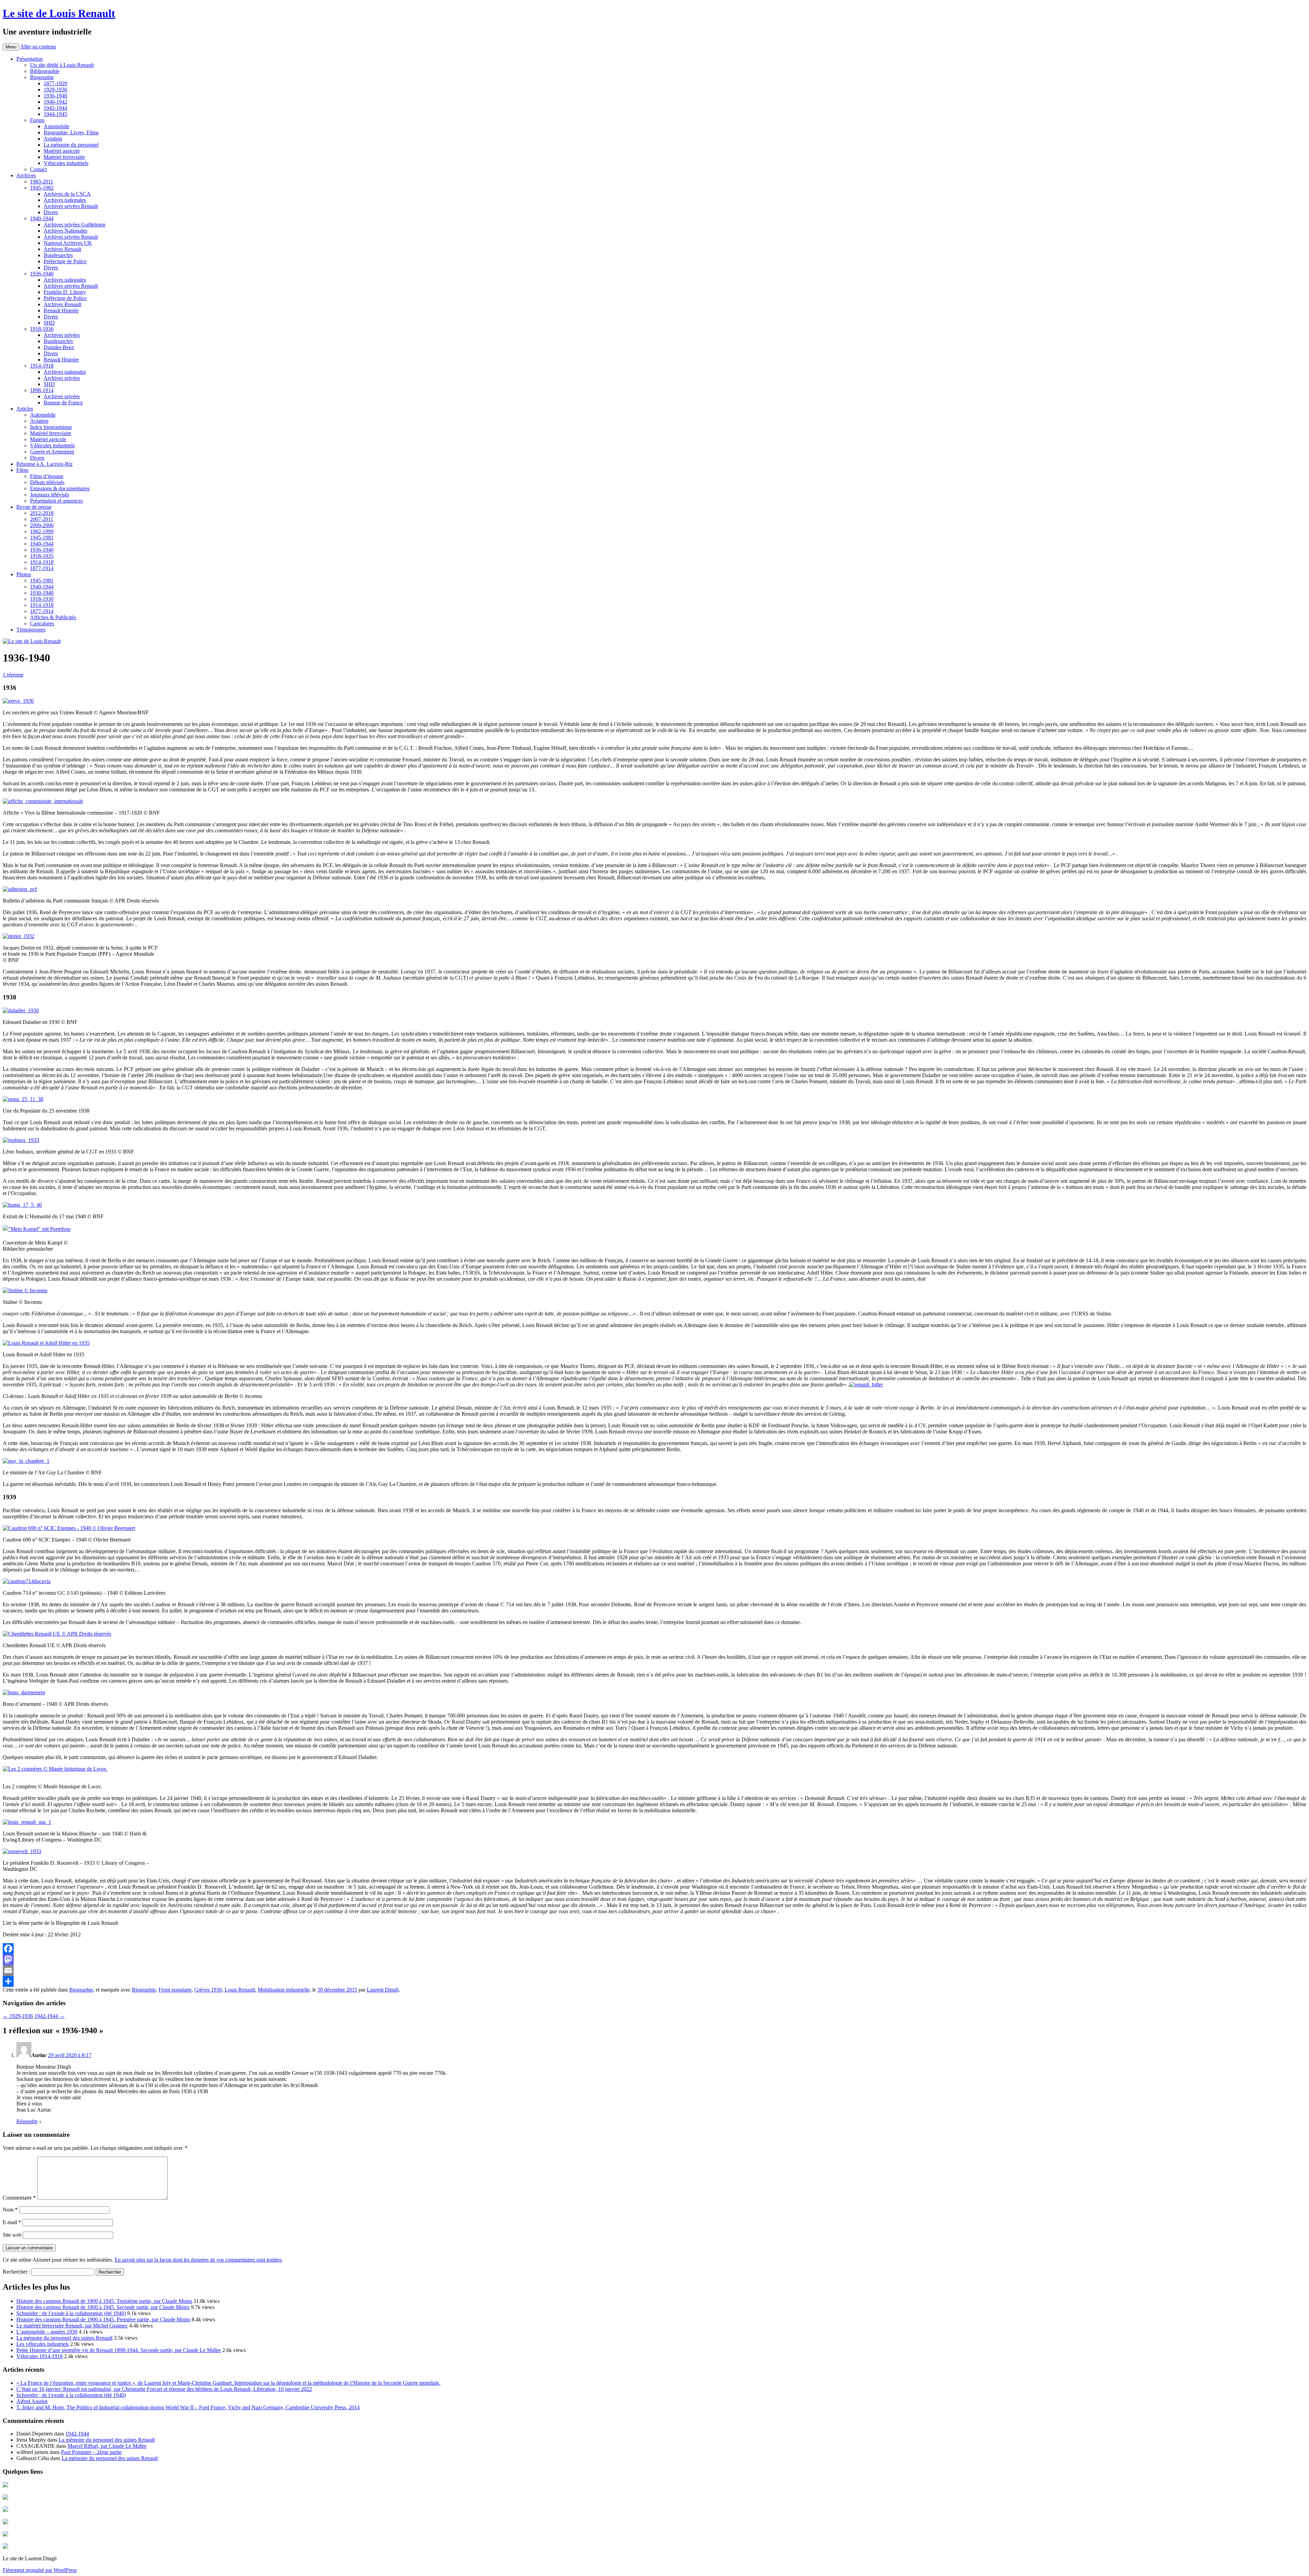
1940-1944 (42, 218)
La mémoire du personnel (71, 145)
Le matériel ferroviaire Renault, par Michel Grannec (72, 2326)
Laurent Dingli (383, 1990)
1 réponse (13, 675)
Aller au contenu (38, 47)
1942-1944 (55, 108)
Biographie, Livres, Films (71, 132)
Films (22, 470)
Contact (38, 169)
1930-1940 (42, 593)
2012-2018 (42, 513)
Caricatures (42, 623)
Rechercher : (16, 2272)
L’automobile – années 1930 (47, 2332)
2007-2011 (42, 519)
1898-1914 (42, 390)
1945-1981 (42, 538)
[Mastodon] (654, 1960)
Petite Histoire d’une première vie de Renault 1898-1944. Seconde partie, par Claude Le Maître (119, 2350)
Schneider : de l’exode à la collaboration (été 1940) (71, 2313)
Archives (26, 175)
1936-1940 (55, 96)
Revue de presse (34, 507)
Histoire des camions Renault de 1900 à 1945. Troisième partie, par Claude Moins (104, 2301)
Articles (25, 409)
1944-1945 (55, 114)
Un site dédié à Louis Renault (62, 65)
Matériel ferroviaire (64, 157)
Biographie (42, 77)
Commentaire (19, 2198)
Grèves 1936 (208, 1990)
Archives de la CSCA (67, 194)
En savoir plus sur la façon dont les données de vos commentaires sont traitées (198, 2260)
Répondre (27, 2121)
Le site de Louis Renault (59, 13)
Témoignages (31, 630)
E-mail (12, 2222)
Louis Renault (240, 1990)
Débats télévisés (47, 482)
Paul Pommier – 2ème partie (91, 2452)
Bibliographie (45, 71)
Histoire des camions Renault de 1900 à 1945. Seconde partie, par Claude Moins (103, 2307)
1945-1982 (42, 188)
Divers (51, 212)
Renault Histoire (61, 310)
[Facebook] (654, 1949)
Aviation (53, 139)
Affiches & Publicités (53, 617)
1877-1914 (42, 568)
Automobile (56, 126)
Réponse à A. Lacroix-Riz (44, 464)
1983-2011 (42, 182)
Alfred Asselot (32, 2401)
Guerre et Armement (52, 452)
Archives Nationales (65, 231)
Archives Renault (62, 249)
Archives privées (62, 335)
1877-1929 (55, 83)
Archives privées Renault (71, 206)
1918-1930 (42, 599)
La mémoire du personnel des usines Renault (64, 2338)
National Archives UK (68, 243)
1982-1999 (42, 531)
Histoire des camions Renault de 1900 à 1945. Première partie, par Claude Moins (103, 2319)
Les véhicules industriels (43, 2344)
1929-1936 (55, 90)
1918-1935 (42, 556)
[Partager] (654, 1981)
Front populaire (175, 1990)
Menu (11, 47)
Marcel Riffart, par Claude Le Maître (107, 2446)
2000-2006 (42, 525)
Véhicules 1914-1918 (40, 2356)
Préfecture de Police (65, 261)
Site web (12, 2235)
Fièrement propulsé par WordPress (40, 2570)
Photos (24, 574)
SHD (49, 323)
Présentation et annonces (56, 501)
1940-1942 (55, 102)
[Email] (654, 1970)
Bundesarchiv (58, 255)
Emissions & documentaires (60, 488)
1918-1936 (42, 329)
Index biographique (51, 427)
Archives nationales (65, 200)
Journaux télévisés (50, 495)
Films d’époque (47, 476)
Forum (37, 120)
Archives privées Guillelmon (74, 225)
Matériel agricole (62, 151)
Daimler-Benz (59, 347)
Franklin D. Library (65, 292)
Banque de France (63, 403)
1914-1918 (42, 366)
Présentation (29, 59)
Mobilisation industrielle (284, 1990)
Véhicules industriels (66, 163)
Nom (10, 2210)
